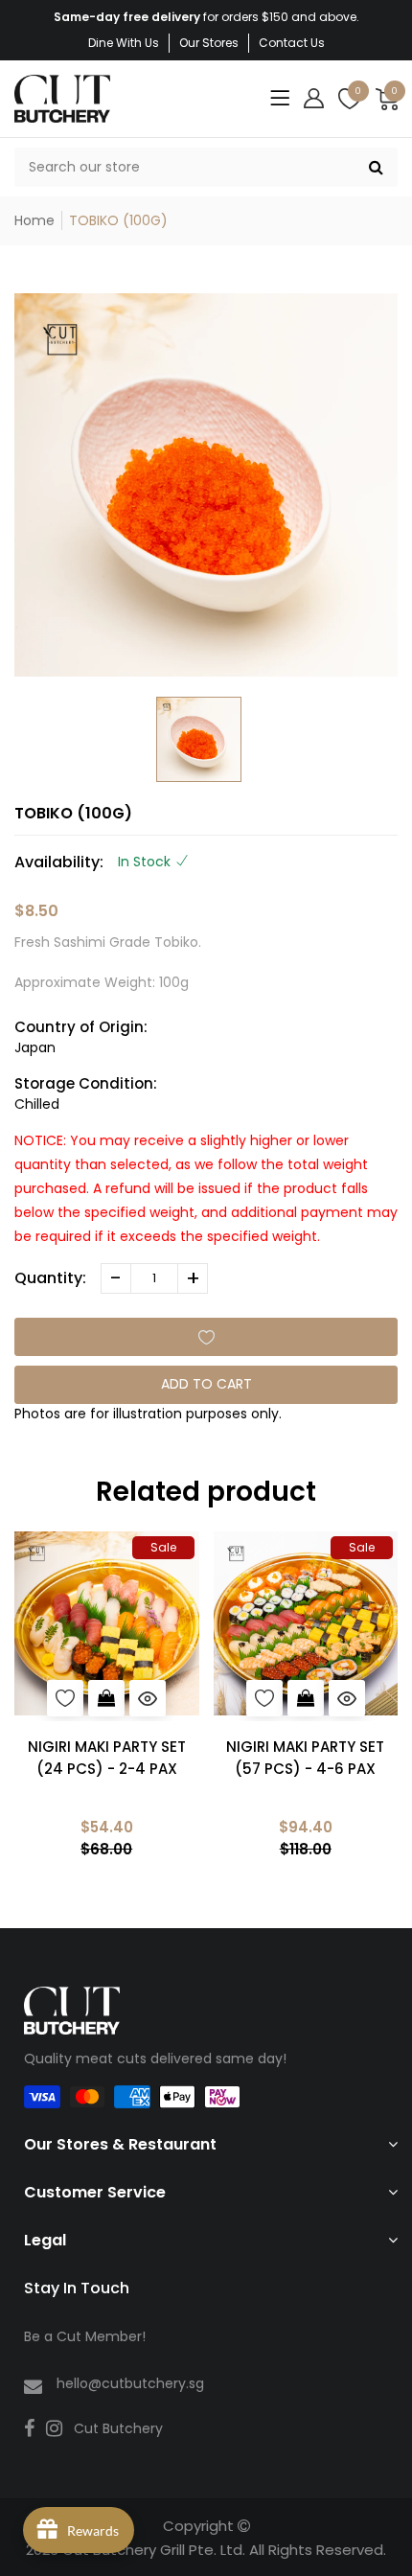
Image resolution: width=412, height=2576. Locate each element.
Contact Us (292, 43)
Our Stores (209, 43)
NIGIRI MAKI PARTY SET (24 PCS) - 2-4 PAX (107, 1758)
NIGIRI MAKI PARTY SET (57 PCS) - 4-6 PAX (305, 1758)
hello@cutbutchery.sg (130, 2383)
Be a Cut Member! (85, 2336)
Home (34, 220)
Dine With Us (124, 43)
